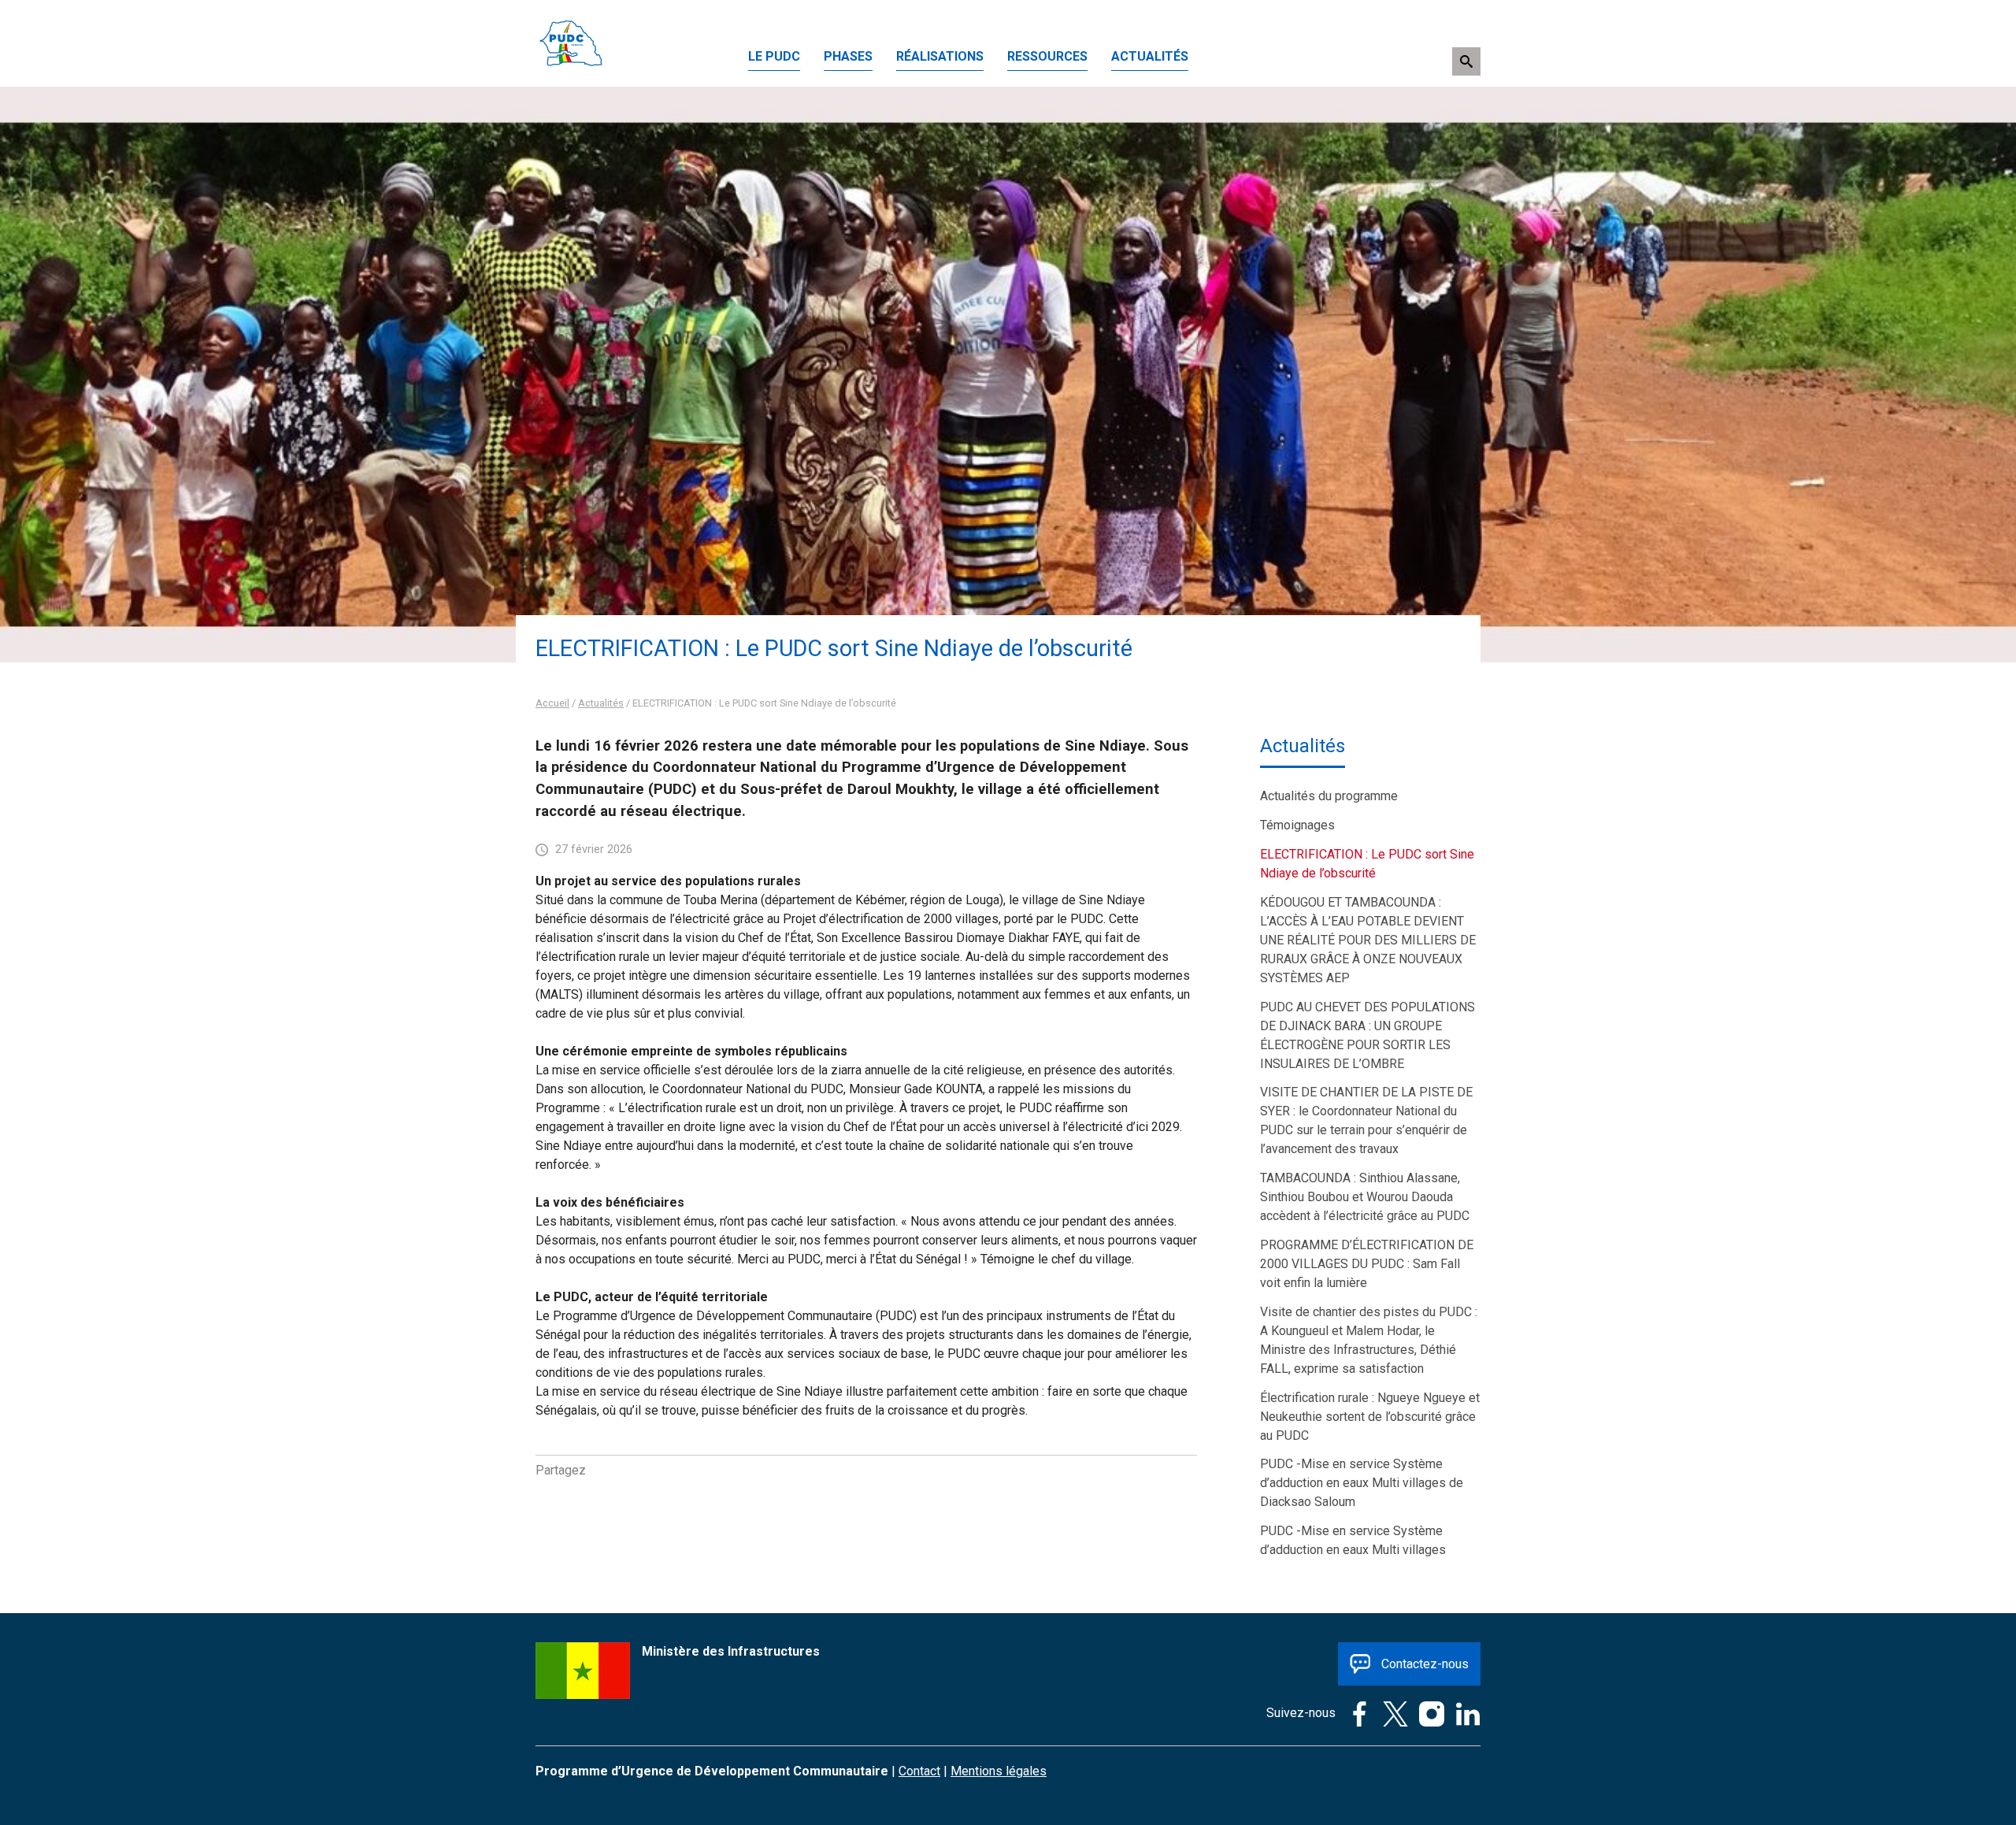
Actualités (1150, 56)
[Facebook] (1355, 1713)
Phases (848, 56)
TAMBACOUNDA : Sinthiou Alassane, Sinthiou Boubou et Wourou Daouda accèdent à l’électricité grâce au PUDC (1365, 1197)
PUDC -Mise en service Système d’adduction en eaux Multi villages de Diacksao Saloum (1362, 1483)
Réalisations (940, 56)
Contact (919, 1771)
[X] (1392, 1713)
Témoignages (1297, 825)
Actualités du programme (1329, 796)
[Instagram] (1428, 1713)
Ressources (1047, 56)
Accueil (552, 703)
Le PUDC (774, 56)
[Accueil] (571, 19)
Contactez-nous (1425, 1664)
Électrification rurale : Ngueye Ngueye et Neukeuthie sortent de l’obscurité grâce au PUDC (1370, 1417)
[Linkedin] (1464, 1713)
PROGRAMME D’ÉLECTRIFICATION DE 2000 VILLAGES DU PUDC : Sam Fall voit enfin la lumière (1367, 1264)
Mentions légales (999, 1771)
